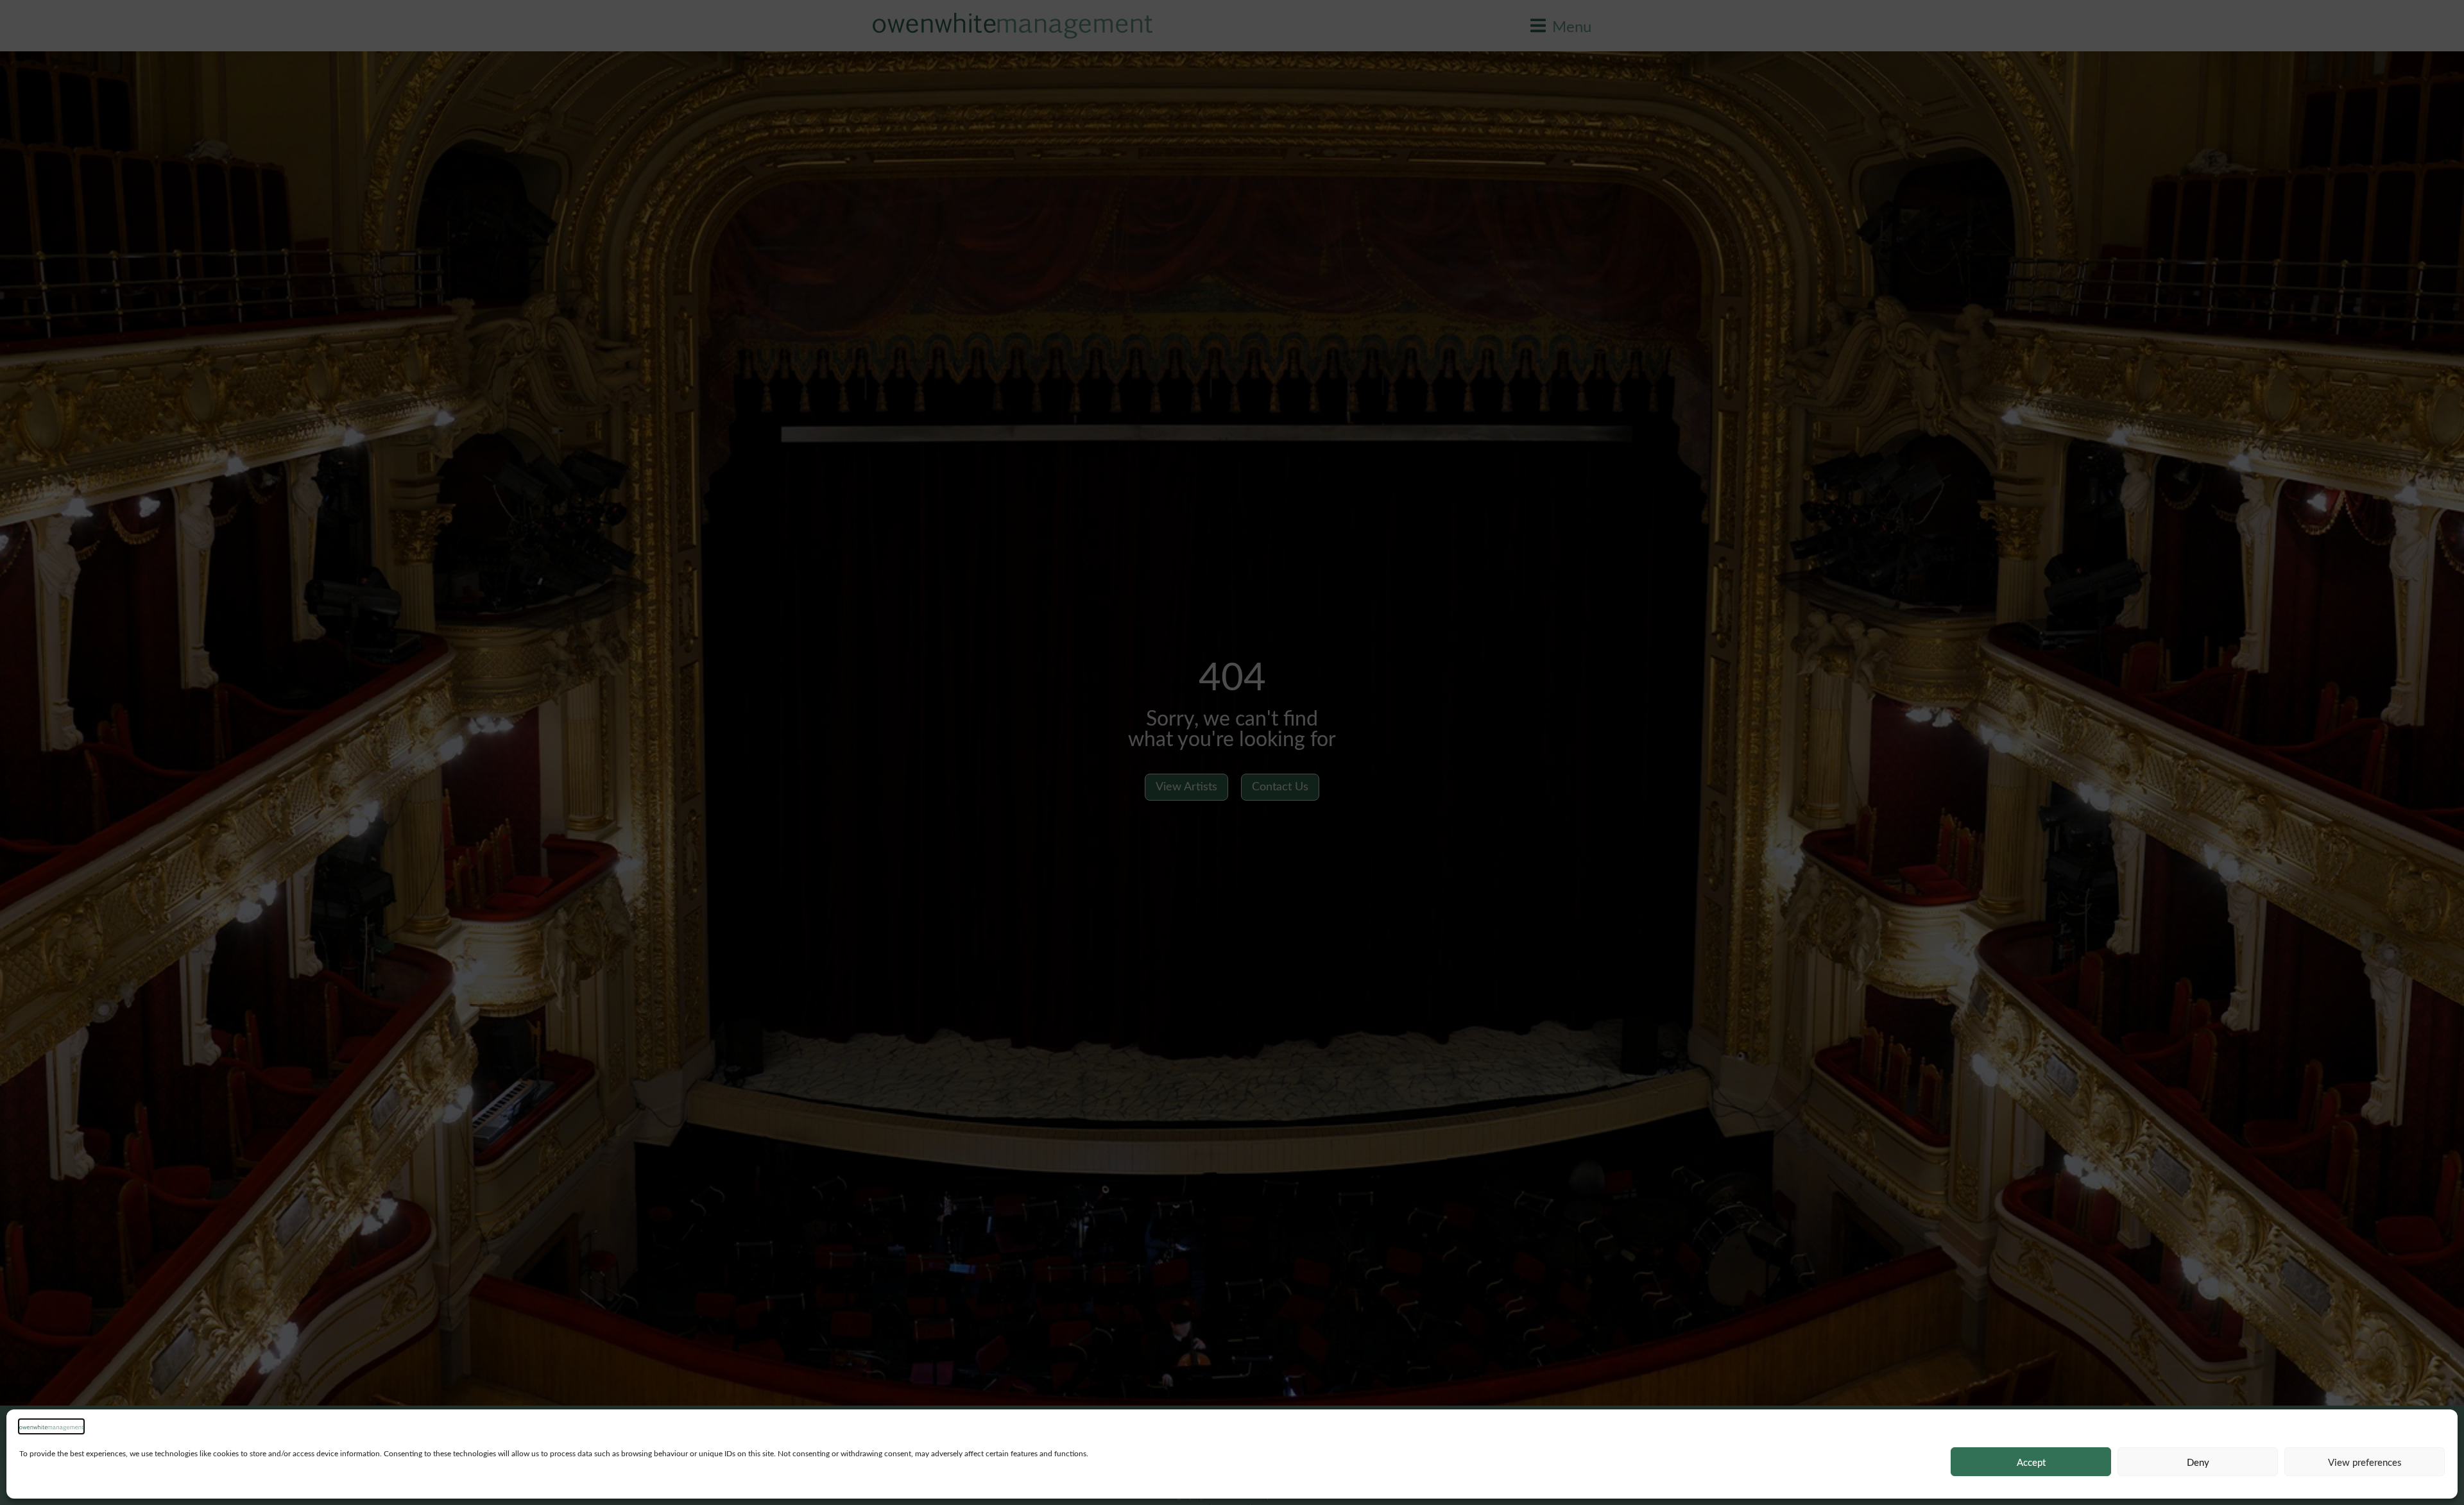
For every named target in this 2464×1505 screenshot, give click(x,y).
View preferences (2365, 1462)
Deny (2198, 1462)
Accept (2031, 1462)
